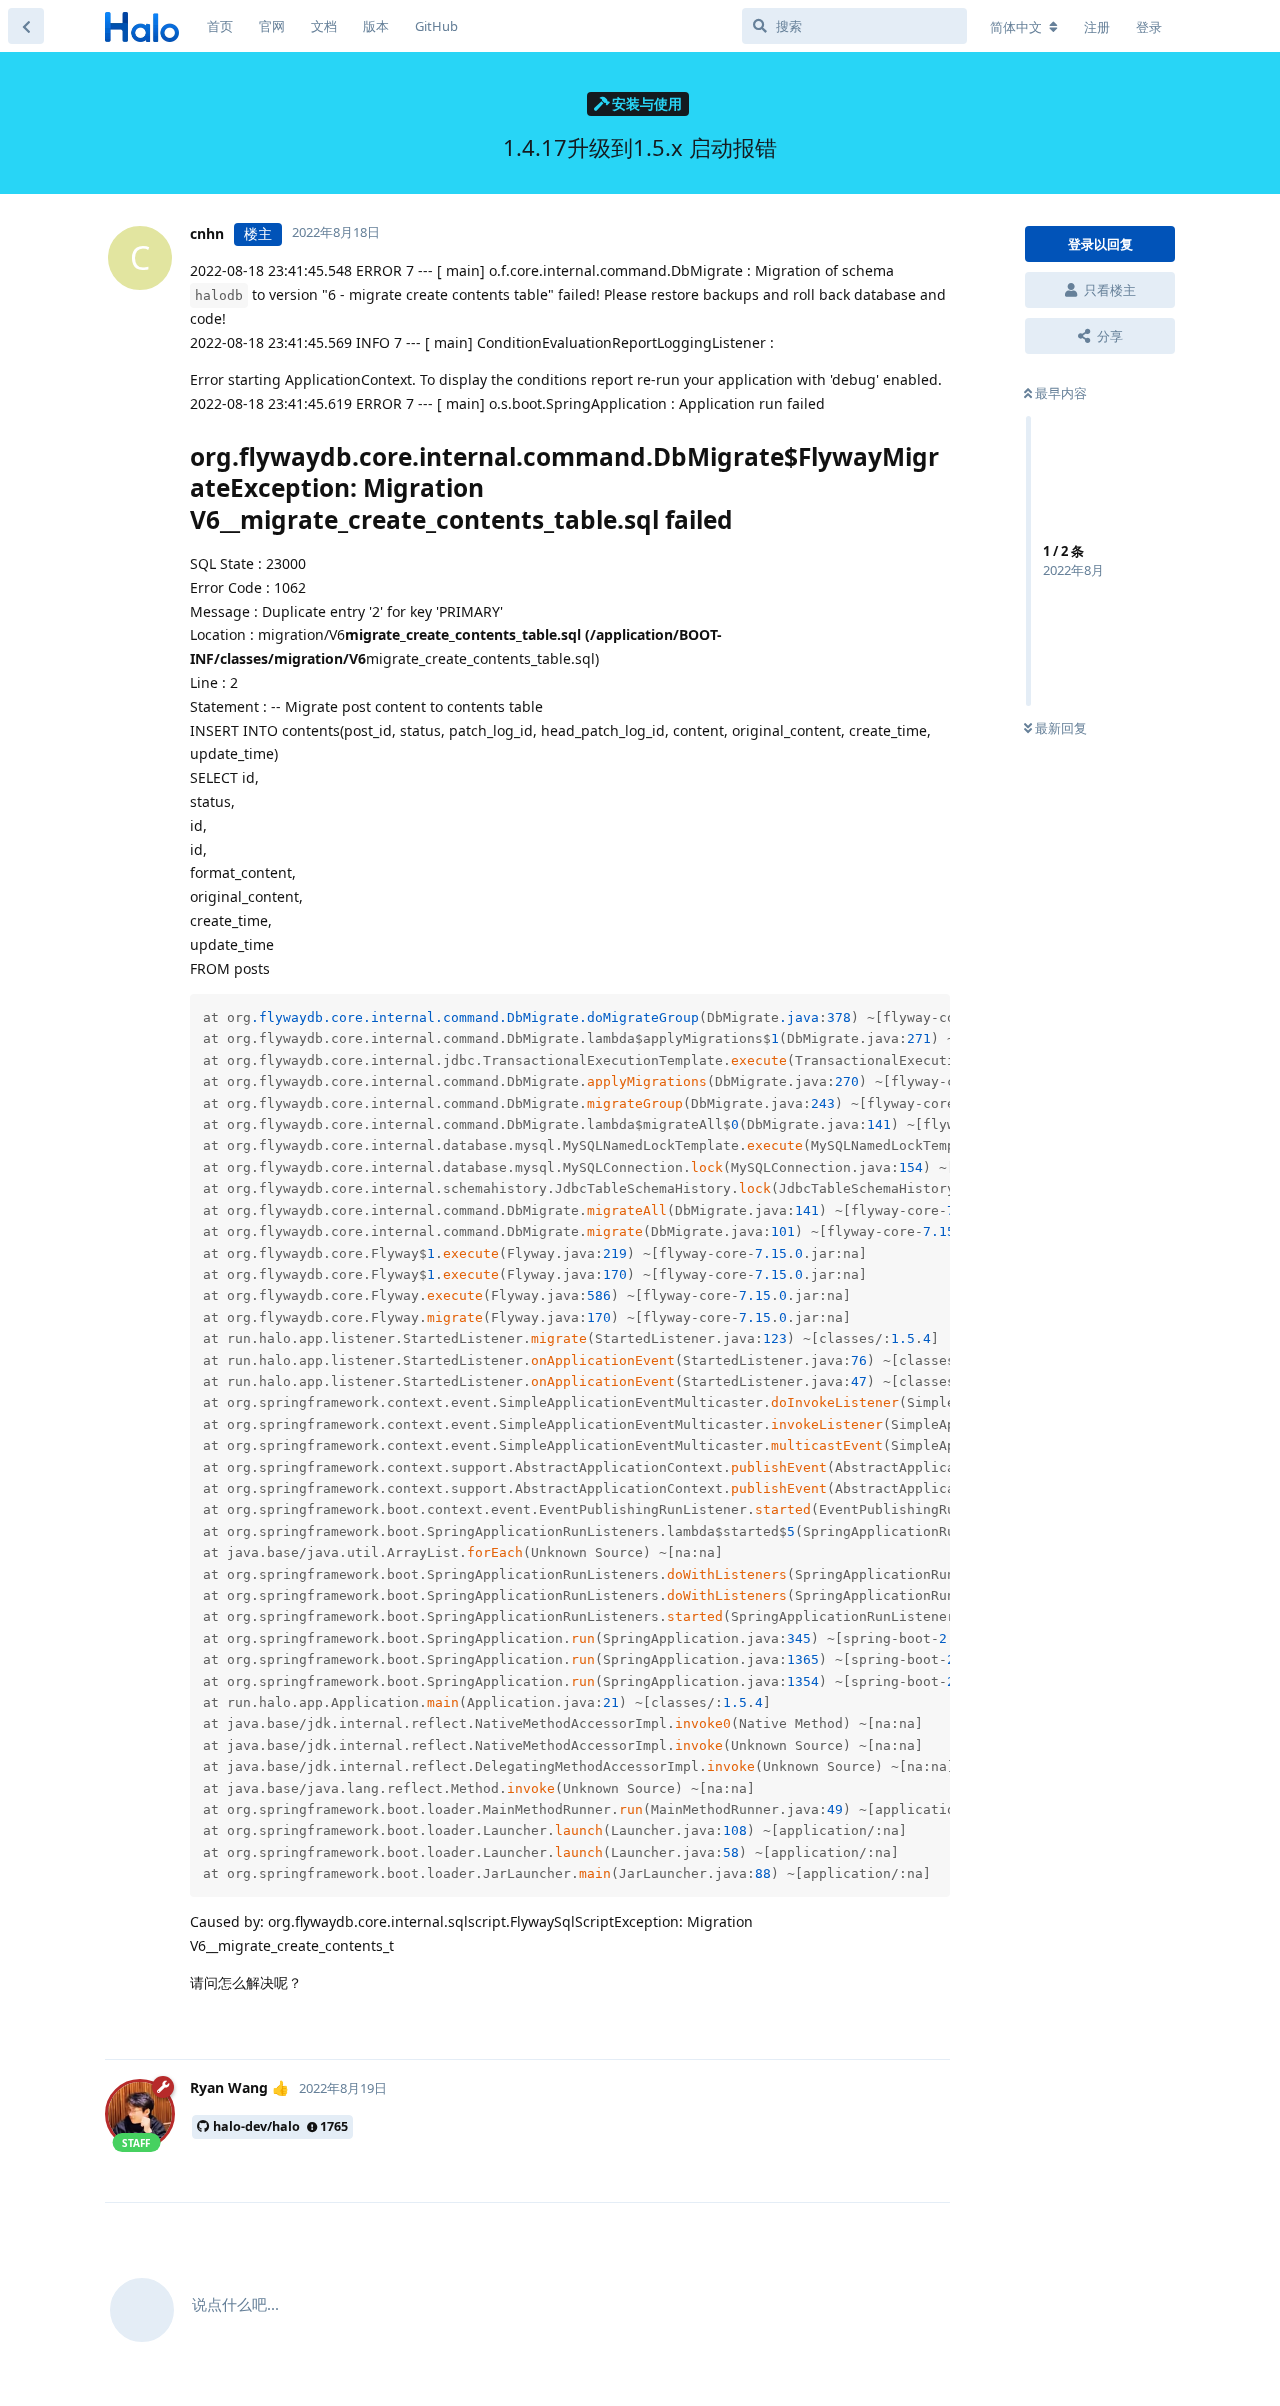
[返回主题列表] (26, 26)
